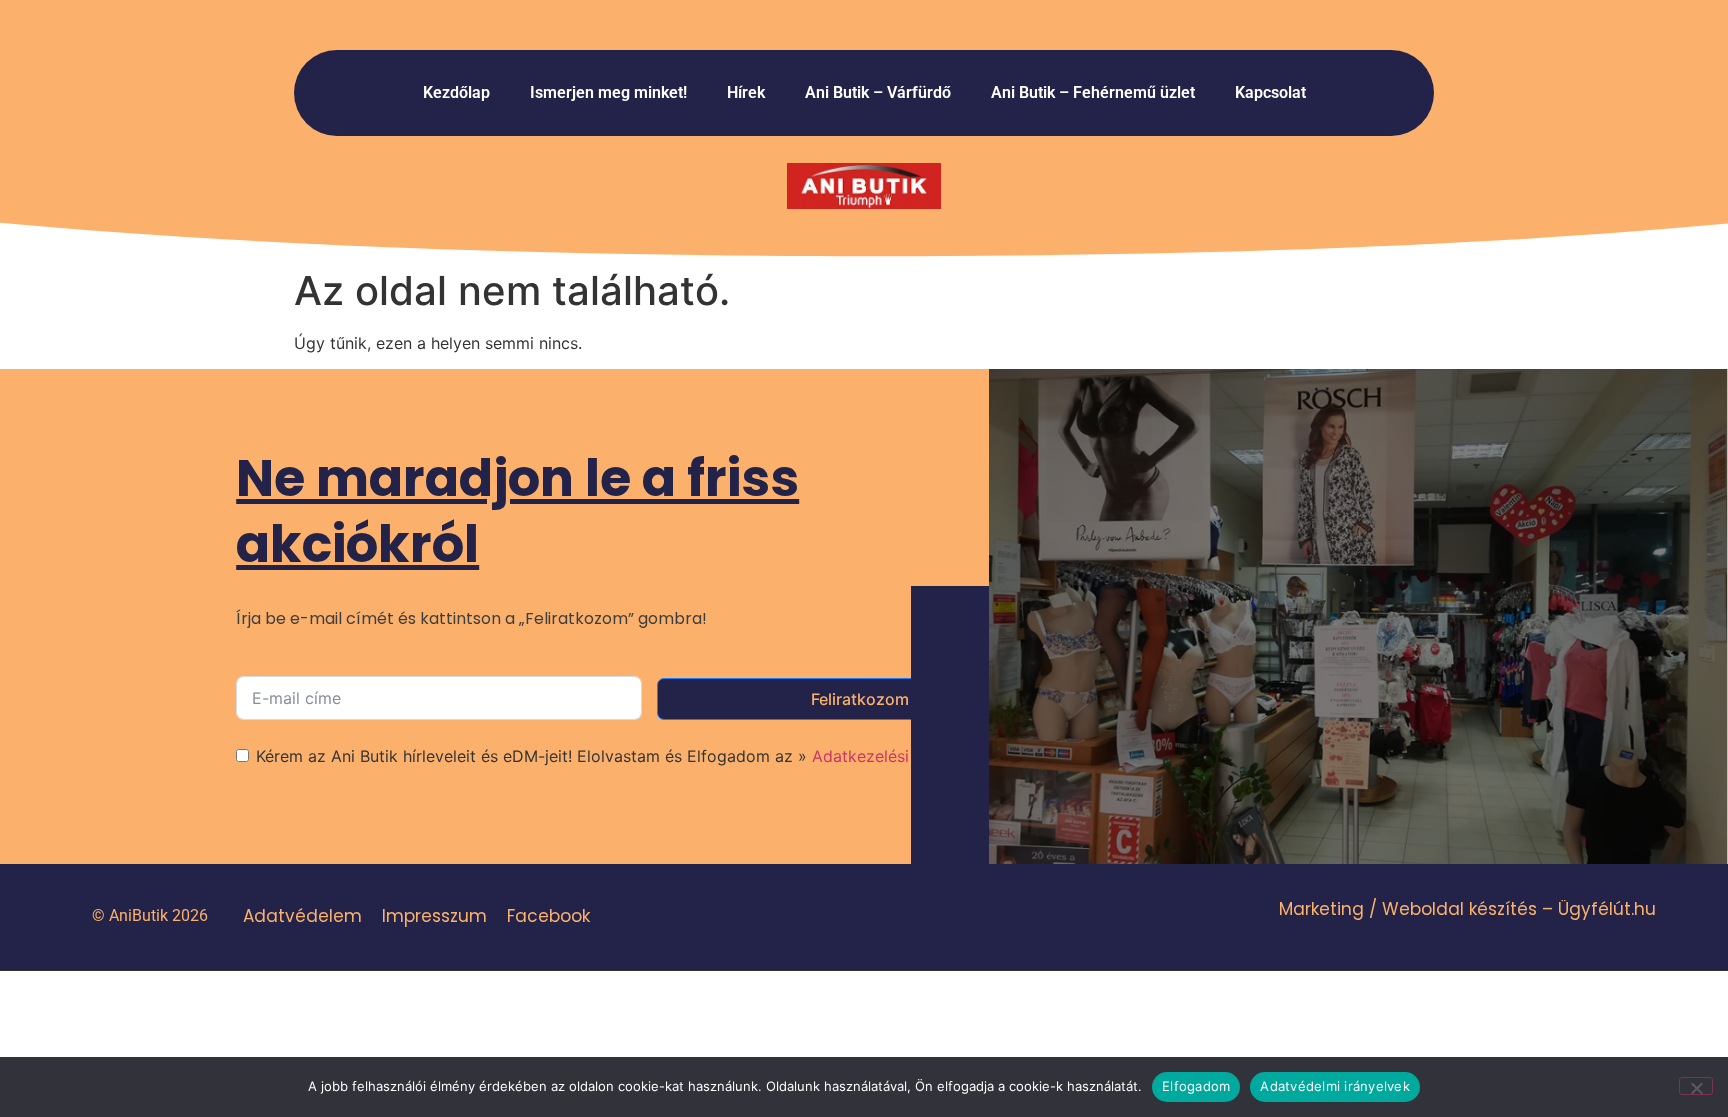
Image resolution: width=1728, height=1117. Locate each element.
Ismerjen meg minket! (608, 92)
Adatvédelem (302, 916)
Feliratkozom (860, 699)
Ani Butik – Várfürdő (878, 92)
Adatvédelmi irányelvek (1335, 1086)
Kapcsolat (1270, 92)
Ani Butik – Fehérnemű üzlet (1093, 92)
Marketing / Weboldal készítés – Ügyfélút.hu (1467, 909)
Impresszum (434, 916)
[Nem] (1696, 1086)
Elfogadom (1196, 1086)
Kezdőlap (456, 92)
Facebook (548, 916)
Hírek (746, 92)
